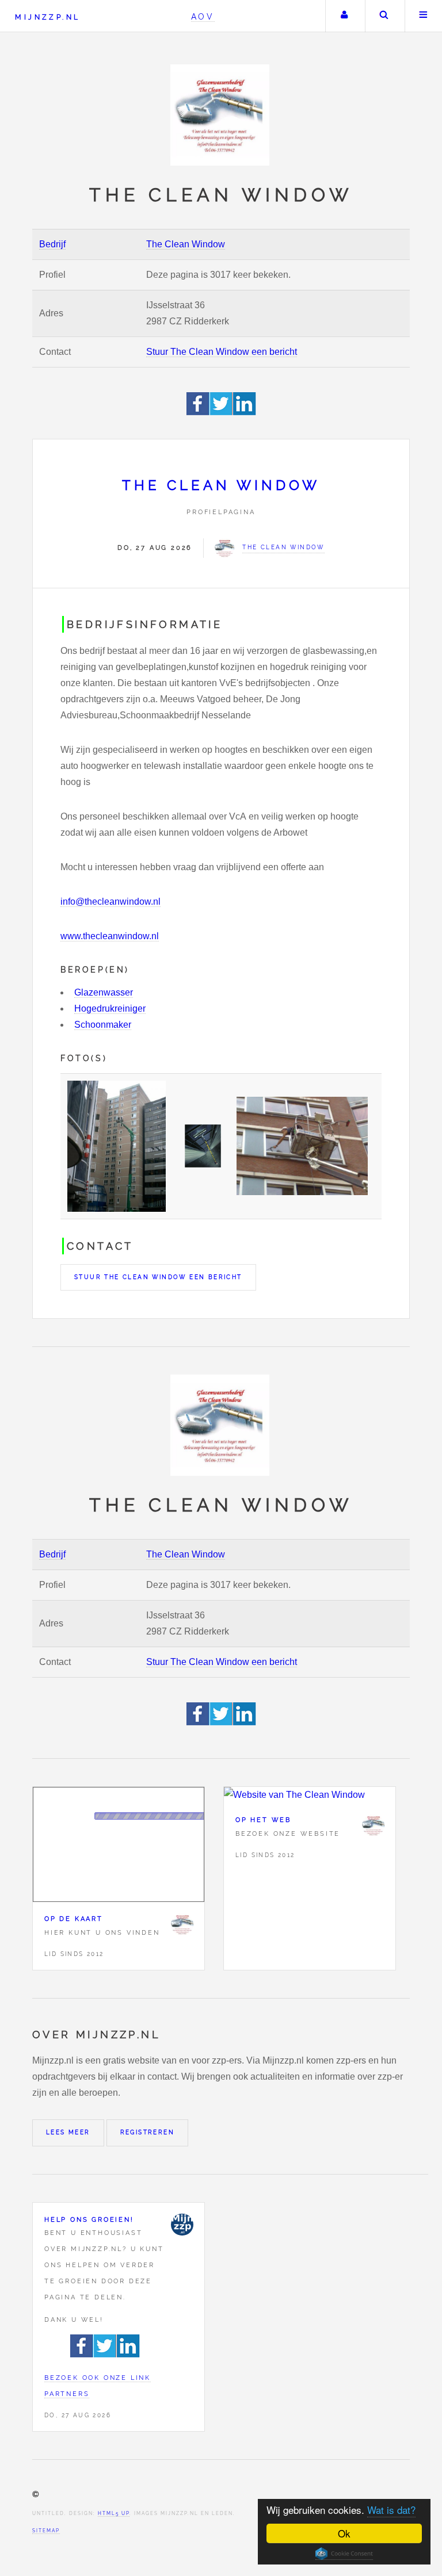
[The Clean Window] (182, 1924)
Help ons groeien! (89, 2219)
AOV (203, 16)
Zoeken (384, 16)
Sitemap (46, 2531)
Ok (344, 2533)
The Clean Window (186, 244)
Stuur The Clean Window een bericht (222, 352)
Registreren (147, 2132)
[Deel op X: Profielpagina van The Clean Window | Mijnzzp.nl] (222, 412)
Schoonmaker (103, 1025)
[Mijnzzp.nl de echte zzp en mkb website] (221, 115)
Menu (424, 16)
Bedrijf (52, 244)
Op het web (263, 1820)
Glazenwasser (104, 992)
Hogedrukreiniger (110, 1008)
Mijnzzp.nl (47, 17)
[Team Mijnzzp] (182, 2225)
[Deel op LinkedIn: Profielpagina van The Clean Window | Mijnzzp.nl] (245, 412)
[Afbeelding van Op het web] (310, 1795)
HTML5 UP (114, 2513)
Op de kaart (74, 1919)
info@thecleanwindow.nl (110, 902)
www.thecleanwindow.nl (110, 936)
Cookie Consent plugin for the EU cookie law (344, 2554)
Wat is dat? (391, 2510)
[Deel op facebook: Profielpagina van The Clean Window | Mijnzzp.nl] (198, 412)
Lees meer (68, 2132)
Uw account (344, 16)
